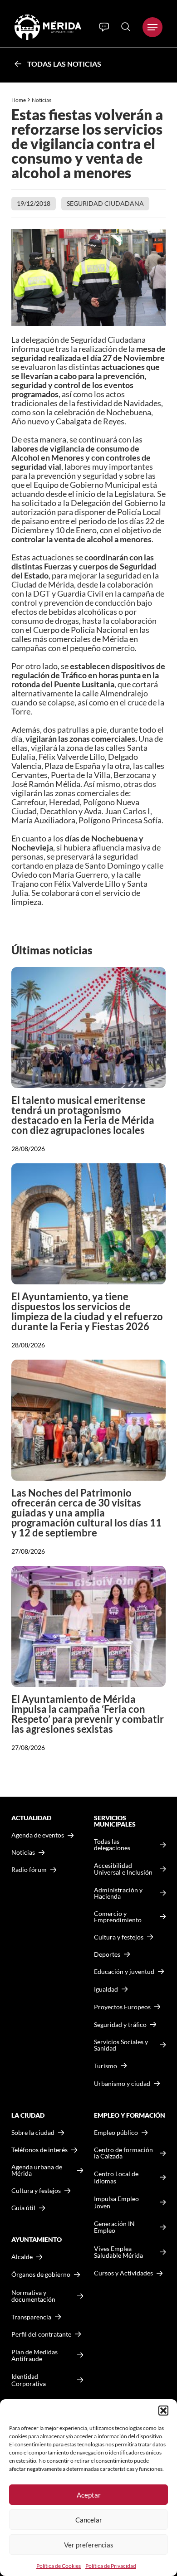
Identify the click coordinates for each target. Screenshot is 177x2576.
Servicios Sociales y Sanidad (121, 2045)
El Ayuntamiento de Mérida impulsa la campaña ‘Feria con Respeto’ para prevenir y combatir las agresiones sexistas (88, 1714)
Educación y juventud (124, 1972)
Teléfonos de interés (39, 2150)
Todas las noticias (64, 64)
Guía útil (23, 2208)
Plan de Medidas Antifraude (34, 2355)
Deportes (107, 1954)
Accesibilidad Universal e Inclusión (123, 1869)
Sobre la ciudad (33, 2133)
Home (19, 100)
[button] (163, 2411)
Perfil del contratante (41, 2334)
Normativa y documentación (33, 2296)
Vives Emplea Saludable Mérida (118, 2252)
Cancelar (89, 2520)
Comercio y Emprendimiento (118, 1917)
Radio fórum (29, 1870)
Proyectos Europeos (122, 2007)
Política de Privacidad (111, 2566)
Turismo (106, 2066)
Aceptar (89, 2495)
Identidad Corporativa (29, 2380)
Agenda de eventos (38, 1835)
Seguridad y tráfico (120, 2025)
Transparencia (31, 2317)
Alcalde (22, 2257)
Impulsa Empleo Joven (116, 2202)
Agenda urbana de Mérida (37, 2170)
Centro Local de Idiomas (116, 2177)
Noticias (42, 100)
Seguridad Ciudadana (105, 203)
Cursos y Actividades (123, 2273)
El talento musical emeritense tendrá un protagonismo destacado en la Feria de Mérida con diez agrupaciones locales (83, 1115)
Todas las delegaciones (112, 1845)
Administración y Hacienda (118, 1893)
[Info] (104, 27)
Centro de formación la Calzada (123, 2153)
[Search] (126, 27)
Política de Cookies (59, 2566)
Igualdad (106, 1989)
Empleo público (116, 2133)
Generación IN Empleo (114, 2227)
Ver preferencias (89, 2545)
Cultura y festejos (36, 2191)
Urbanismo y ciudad (122, 2083)
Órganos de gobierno (41, 2274)
